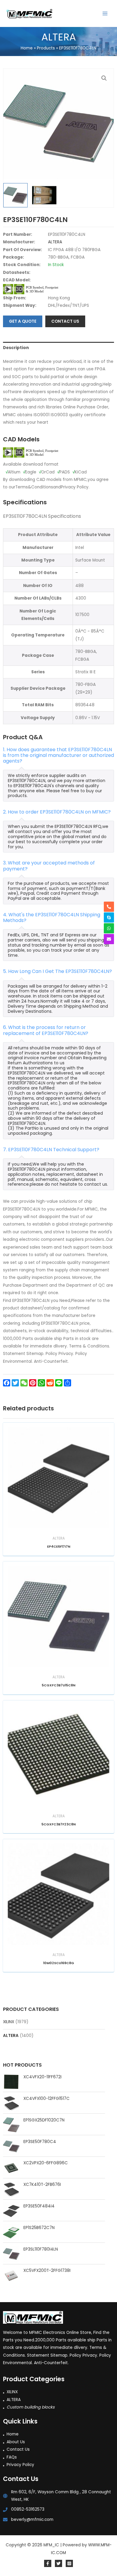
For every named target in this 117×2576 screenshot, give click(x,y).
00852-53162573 (28, 2509)
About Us (16, 2442)
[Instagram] (69, 2563)
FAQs (12, 2457)
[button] (104, 78)
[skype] (109, 917)
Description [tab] (16, 348)
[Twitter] (58, 2563)
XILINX (9, 2022)
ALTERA (11, 2036)
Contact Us (18, 2449)
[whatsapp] (109, 928)
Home (13, 2434)
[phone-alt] (109, 907)
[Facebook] (48, 2563)
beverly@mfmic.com (32, 2520)
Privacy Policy (20, 2465)
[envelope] (109, 939)
